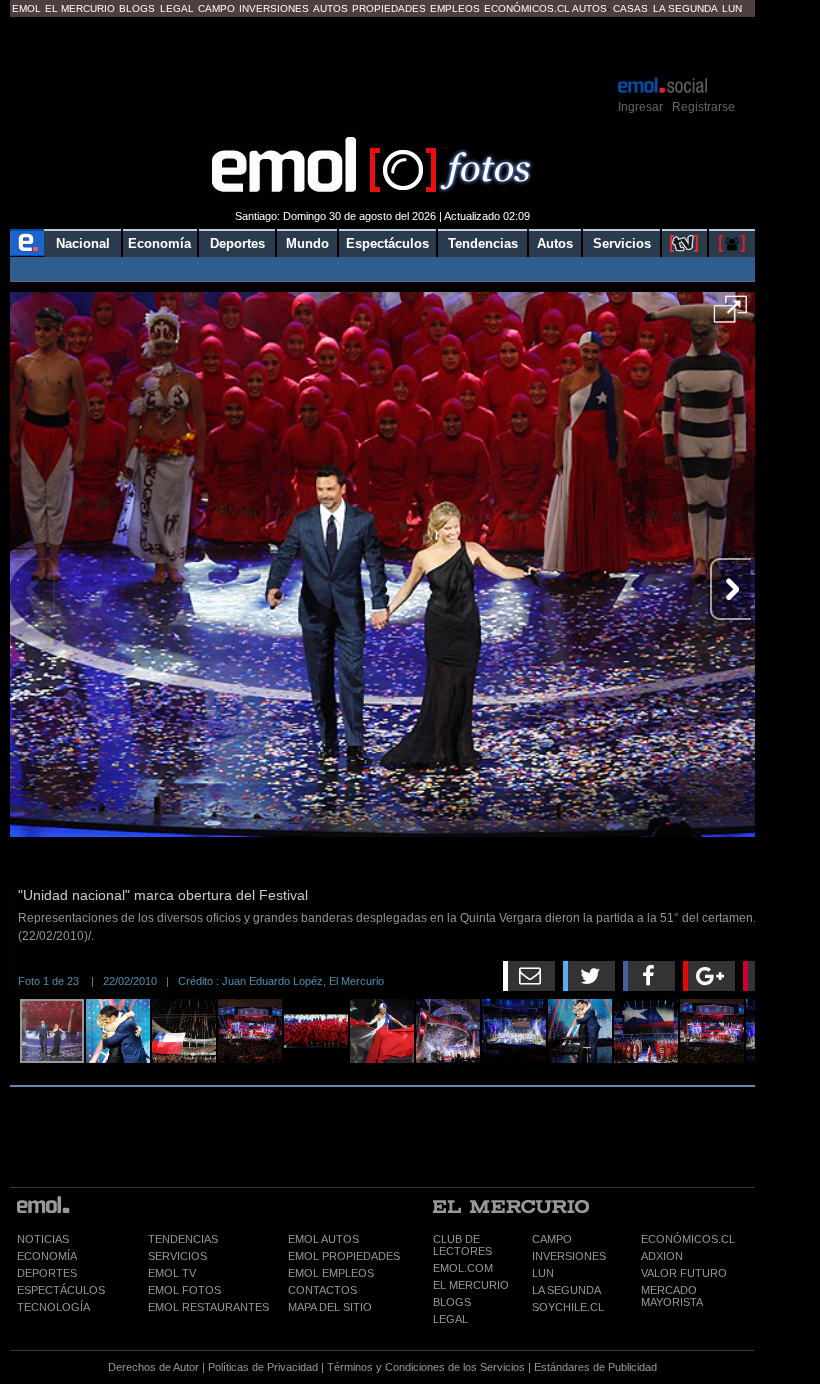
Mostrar (382, 45)
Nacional (83, 243)
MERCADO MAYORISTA (672, 1296)
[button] (730, 316)
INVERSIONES (569, 1256)
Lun (732, 8)
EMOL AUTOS (323, 1239)
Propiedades (389, 8)
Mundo (307, 243)
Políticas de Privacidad (263, 1367)
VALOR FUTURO (684, 1273)
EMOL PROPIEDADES (344, 1256)
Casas (630, 8)
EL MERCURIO (471, 1285)
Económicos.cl (527, 8)
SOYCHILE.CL (568, 1307)
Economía (159, 243)
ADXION (662, 1256)
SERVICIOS (177, 1256)
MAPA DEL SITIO (330, 1307)
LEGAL (450, 1319)
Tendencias (483, 243)
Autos (330, 8)
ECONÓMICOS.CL (688, 1239)
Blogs (137, 8)
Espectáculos (387, 243)
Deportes (237, 243)
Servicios (622, 243)
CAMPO (552, 1239)
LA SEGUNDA (566, 1290)
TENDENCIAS (183, 1239)
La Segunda (685, 8)
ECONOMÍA (47, 1256)
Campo (216, 8)
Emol (26, 8)
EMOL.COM (463, 1268)
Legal (177, 8)
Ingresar (640, 107)
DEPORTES (47, 1273)
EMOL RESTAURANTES (208, 1307)
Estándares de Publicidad (595, 1367)
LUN (543, 1273)
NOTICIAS (43, 1239)
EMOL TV (172, 1273)
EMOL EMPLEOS (331, 1273)
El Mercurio (80, 8)
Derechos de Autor (153, 1367)
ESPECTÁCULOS (61, 1290)
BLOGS (452, 1302)
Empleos (455, 8)
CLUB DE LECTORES (462, 1245)
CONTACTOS (322, 1290)
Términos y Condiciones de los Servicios (426, 1367)
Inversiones (274, 8)
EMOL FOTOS (184, 1290)
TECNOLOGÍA (53, 1307)
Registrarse (703, 107)
